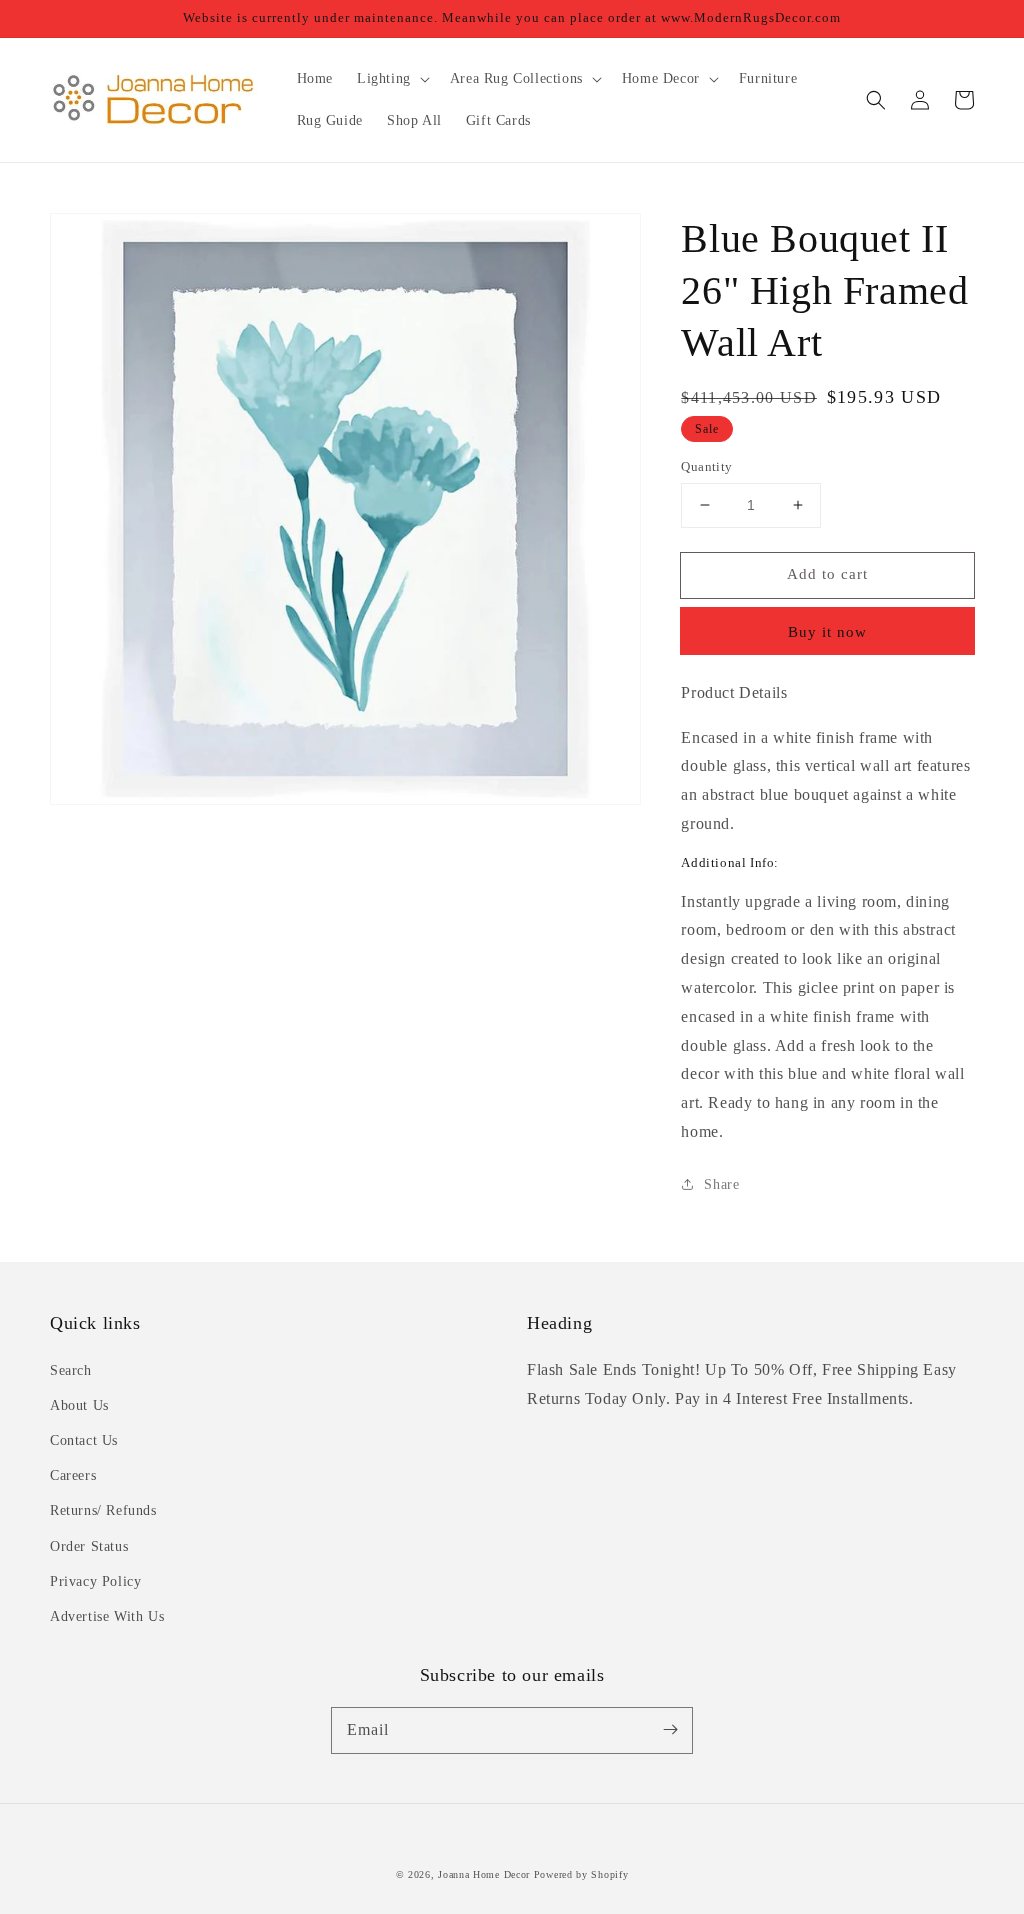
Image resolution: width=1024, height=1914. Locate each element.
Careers (73, 1475)
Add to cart (827, 574)
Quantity (706, 466)
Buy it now (827, 632)
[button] (876, 100)
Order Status (89, 1546)
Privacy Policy (95, 1581)
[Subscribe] (670, 1730)
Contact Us (84, 1440)
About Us (79, 1405)
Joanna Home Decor (484, 1874)
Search (71, 1370)
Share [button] (721, 1184)
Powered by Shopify (581, 1874)
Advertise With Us (107, 1616)
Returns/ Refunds (103, 1510)
